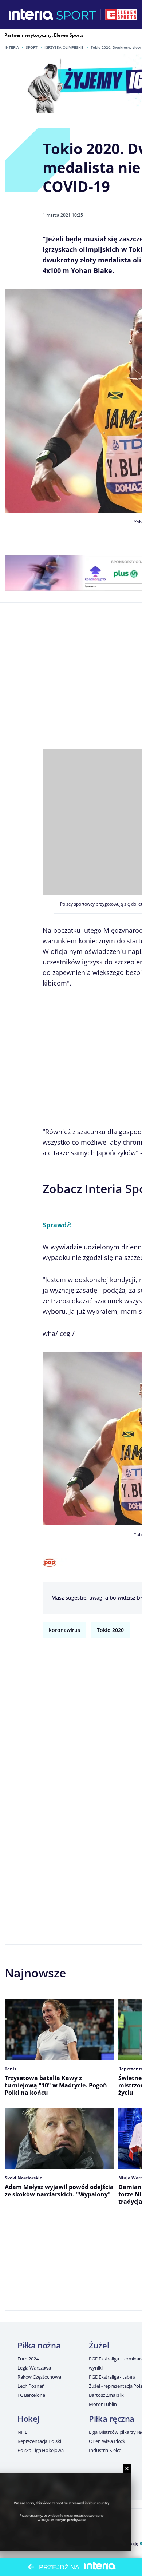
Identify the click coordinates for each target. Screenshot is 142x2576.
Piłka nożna (39, 2345)
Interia (12, 47)
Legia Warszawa (34, 2368)
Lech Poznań (31, 2386)
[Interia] (31, 15)
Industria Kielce (105, 2450)
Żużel (99, 2345)
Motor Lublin (103, 2404)
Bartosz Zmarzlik (106, 2395)
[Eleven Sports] (121, 15)
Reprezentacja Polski (39, 2441)
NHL (22, 2432)
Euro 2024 (28, 2359)
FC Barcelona (31, 2395)
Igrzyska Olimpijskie (64, 47)
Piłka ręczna (112, 2419)
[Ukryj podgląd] (127, 2469)
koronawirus (64, 1630)
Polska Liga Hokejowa (40, 2450)
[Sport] (76, 15)
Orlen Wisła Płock (107, 2441)
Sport (32, 47)
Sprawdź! (57, 1225)
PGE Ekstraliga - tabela (112, 2377)
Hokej (28, 2419)
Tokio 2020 (110, 1630)
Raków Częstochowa (39, 2377)
